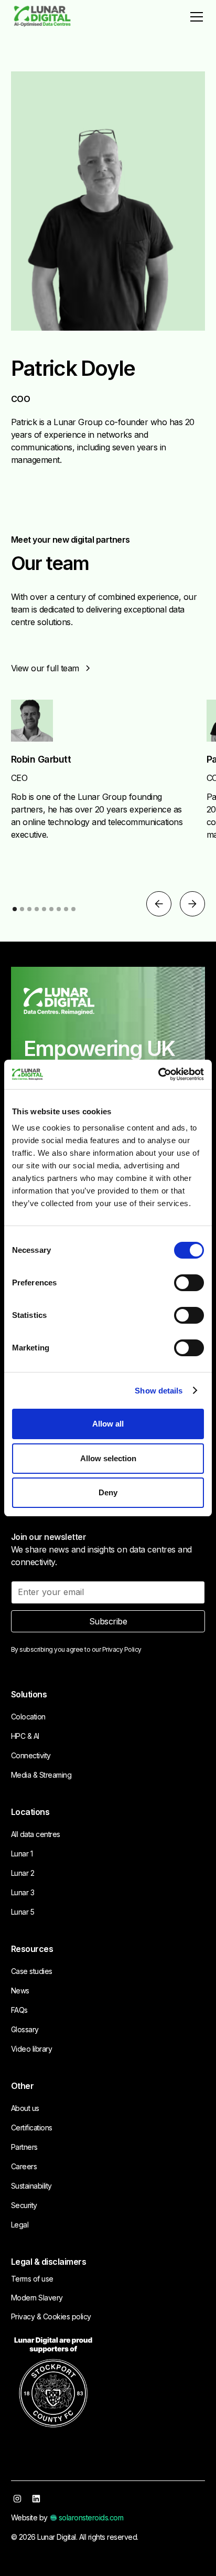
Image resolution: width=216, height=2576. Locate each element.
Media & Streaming (41, 1775)
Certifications (32, 2128)
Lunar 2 (23, 1873)
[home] (42, 17)
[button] (195, 17)
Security (24, 2205)
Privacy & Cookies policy (51, 2316)
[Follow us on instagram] (17, 2499)
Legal (20, 2225)
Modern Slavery (37, 2298)
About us (25, 2108)
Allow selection (108, 1458)
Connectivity (31, 1755)
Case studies (32, 1971)
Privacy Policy (122, 1649)
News (20, 1991)
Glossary (25, 2029)
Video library (32, 2049)
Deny (108, 1492)
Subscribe (108, 1621)
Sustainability (31, 2186)
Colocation (28, 1717)
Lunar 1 (22, 1854)
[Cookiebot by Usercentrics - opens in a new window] (158, 1074)
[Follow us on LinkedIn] (36, 2499)
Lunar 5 (23, 1912)
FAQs (19, 2010)
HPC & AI (25, 1736)
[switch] (189, 1283)
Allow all (108, 1424)
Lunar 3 (23, 1892)
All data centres (36, 1834)
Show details (159, 1391)
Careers (24, 2166)
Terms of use (32, 2279)
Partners (24, 2147)
